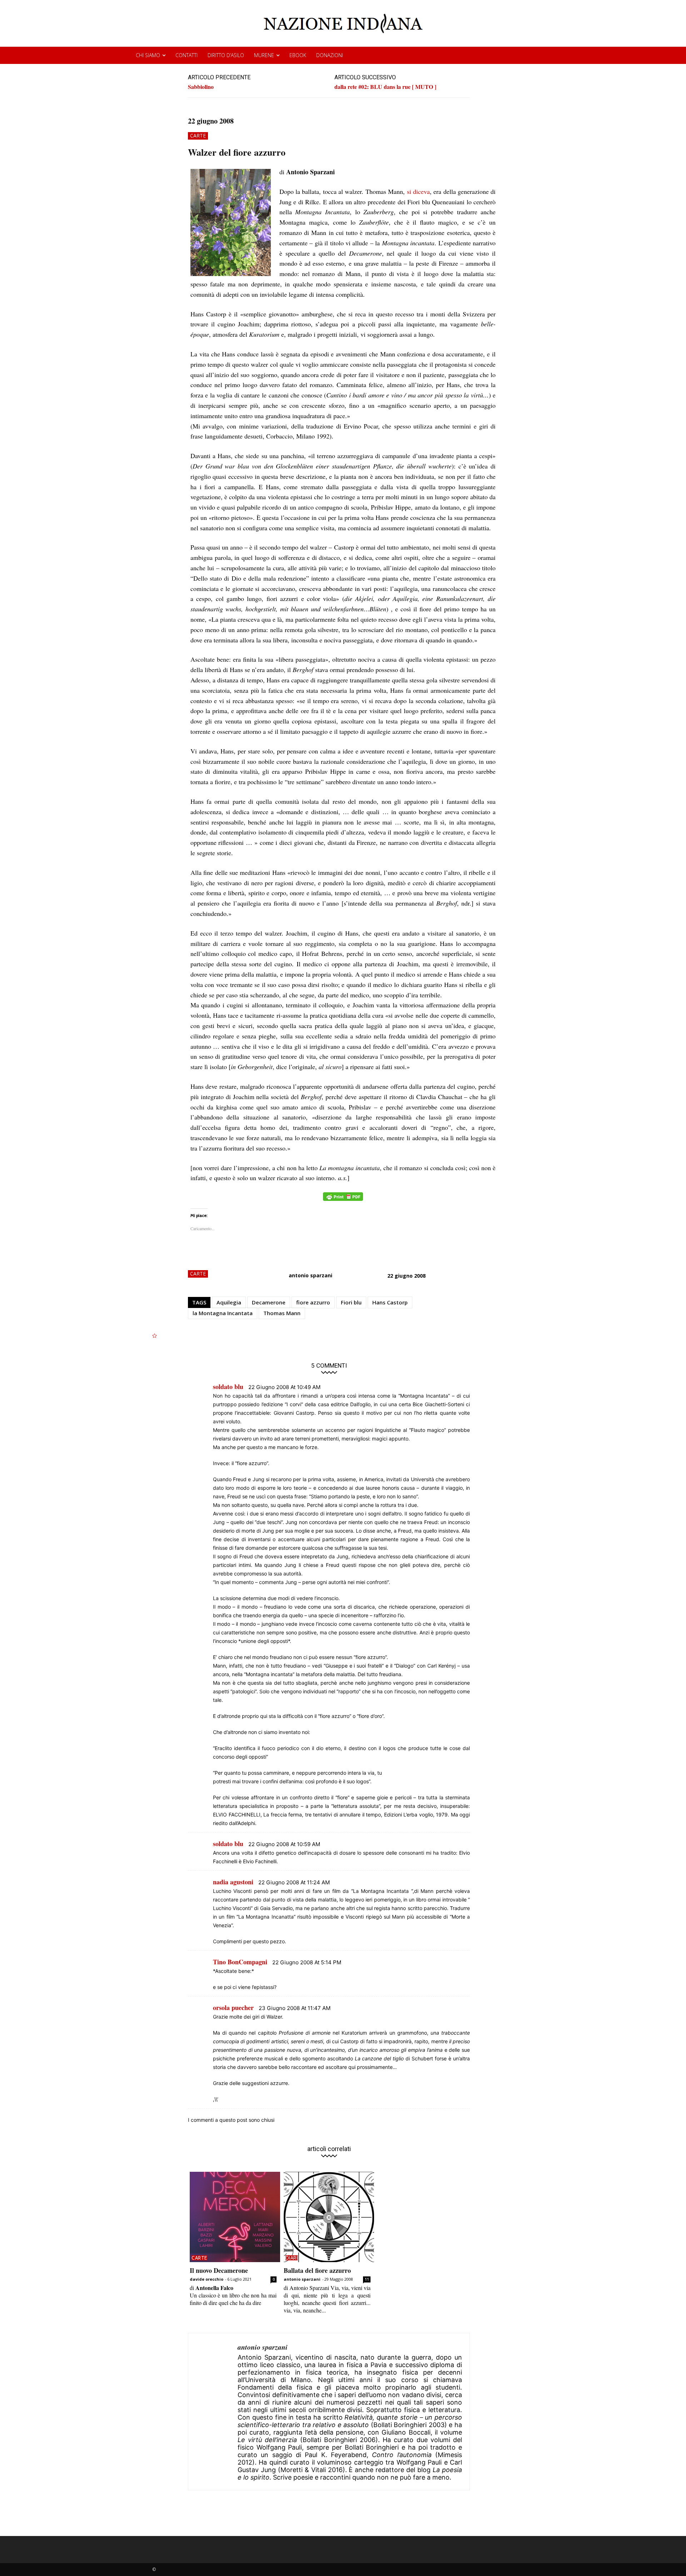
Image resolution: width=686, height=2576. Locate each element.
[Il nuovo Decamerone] (235, 2217)
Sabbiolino (201, 87)
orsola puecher (233, 2008)
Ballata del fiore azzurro (317, 2270)
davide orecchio (207, 2279)
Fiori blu (351, 1302)
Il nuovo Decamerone (219, 2270)
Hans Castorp (390, 1302)
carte (198, 136)
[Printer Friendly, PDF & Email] (343, 1200)
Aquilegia (229, 1302)
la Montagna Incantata (223, 1313)
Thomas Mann (282, 1313)
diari (292, 2258)
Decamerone (269, 1302)
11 (367, 2279)
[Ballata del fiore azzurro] (329, 2217)
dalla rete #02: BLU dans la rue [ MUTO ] (385, 87)
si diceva (418, 191)
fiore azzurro (313, 1302)
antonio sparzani (310, 1275)
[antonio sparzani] (213, 2412)
